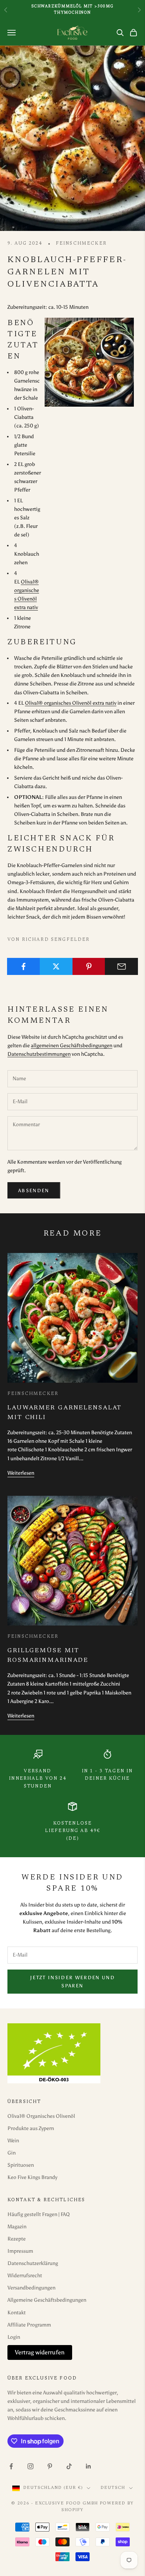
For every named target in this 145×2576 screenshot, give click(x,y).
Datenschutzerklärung (33, 2263)
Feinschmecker (81, 244)
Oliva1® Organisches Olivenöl (41, 2116)
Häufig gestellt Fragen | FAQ (39, 2214)
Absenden (34, 1191)
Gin (12, 2153)
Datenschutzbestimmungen (39, 1054)
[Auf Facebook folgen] (11, 2466)
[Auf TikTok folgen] (69, 2466)
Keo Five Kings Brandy (32, 2177)
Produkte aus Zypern (31, 2128)
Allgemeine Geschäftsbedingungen (47, 2300)
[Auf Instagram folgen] (30, 2466)
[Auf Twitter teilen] (56, 966)
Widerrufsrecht (25, 2276)
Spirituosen (21, 2165)
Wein (13, 2141)
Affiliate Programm (29, 2325)
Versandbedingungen (31, 2288)
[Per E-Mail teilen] (121, 966)
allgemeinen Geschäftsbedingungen (72, 1046)
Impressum (20, 2251)
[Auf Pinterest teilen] (89, 966)
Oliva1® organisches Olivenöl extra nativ (71, 703)
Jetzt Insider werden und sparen (72, 1981)
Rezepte (17, 2239)
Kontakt (17, 2313)
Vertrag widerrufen (40, 2352)
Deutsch (113, 2488)
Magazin (17, 2227)
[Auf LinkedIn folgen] (88, 2466)
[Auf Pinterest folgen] (50, 2466)
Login (14, 2337)
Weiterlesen (21, 1473)
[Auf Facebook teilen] (24, 966)
